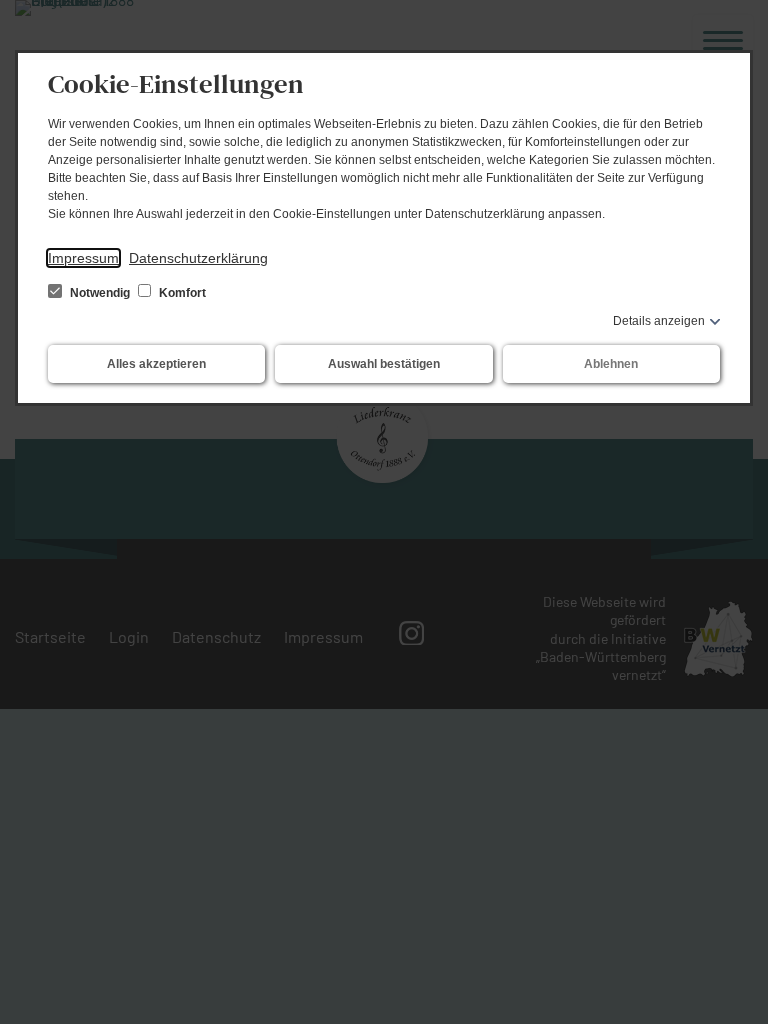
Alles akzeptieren (156, 364)
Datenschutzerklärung (198, 258)
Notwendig (100, 293)
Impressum (83, 258)
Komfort (181, 293)
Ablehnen (611, 364)
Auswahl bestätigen (384, 364)
